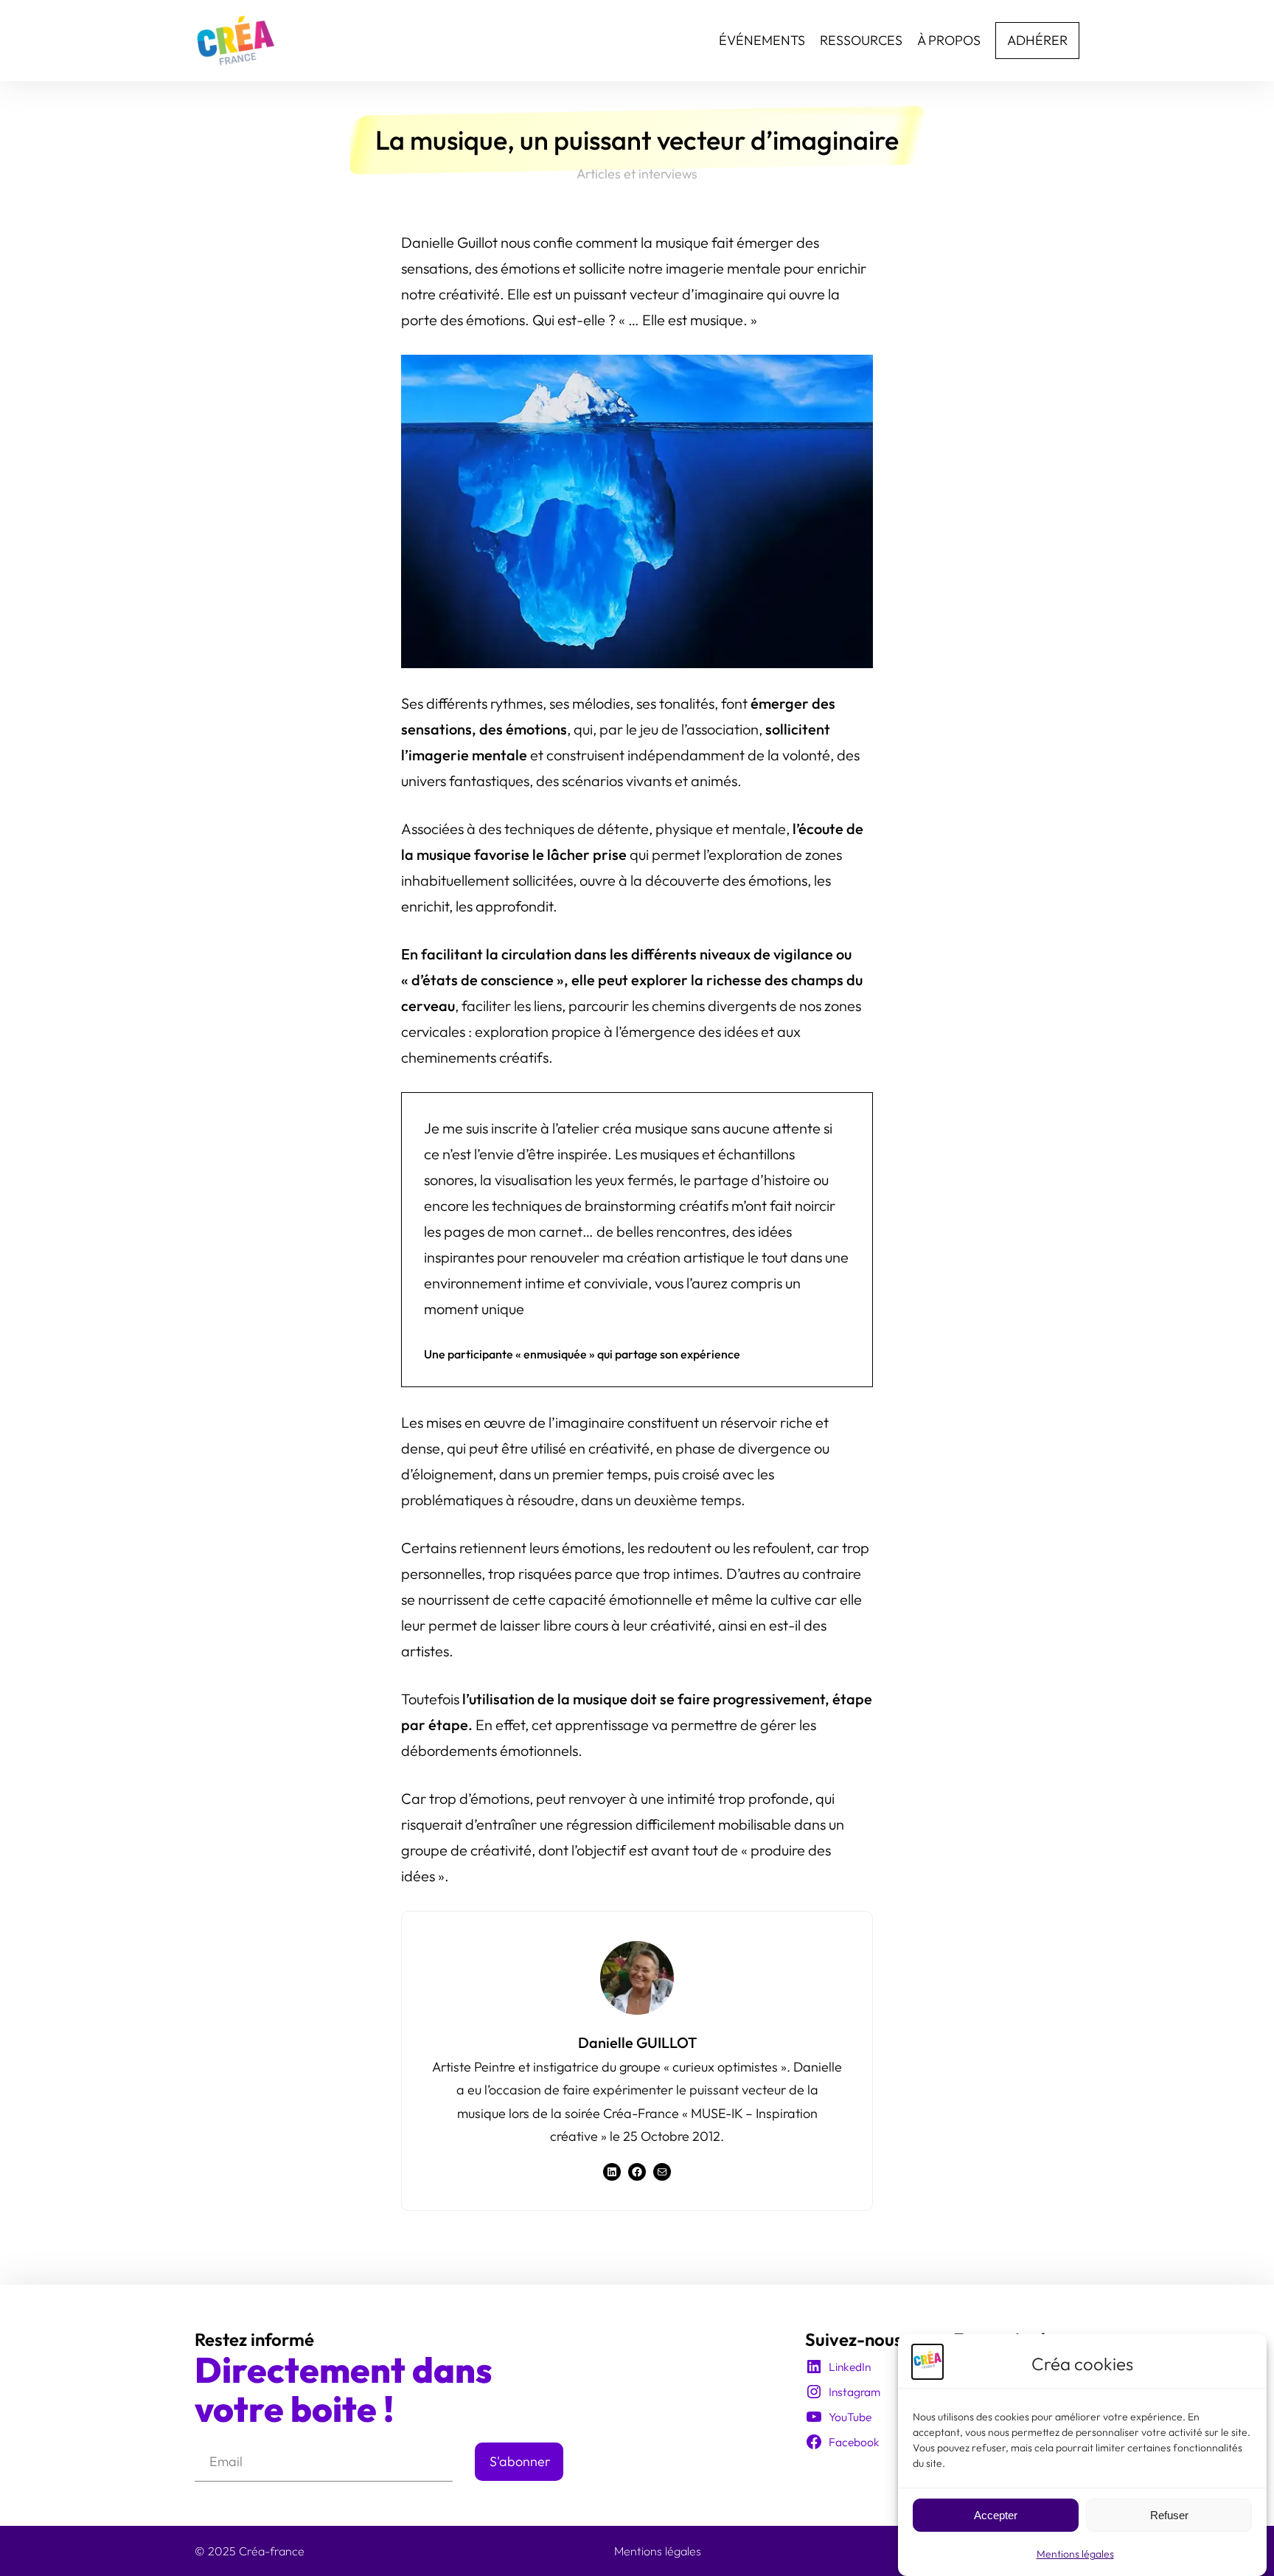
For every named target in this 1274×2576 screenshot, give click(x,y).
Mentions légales (1075, 2554)
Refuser (1169, 2515)
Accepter (996, 2515)
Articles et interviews (637, 174)
